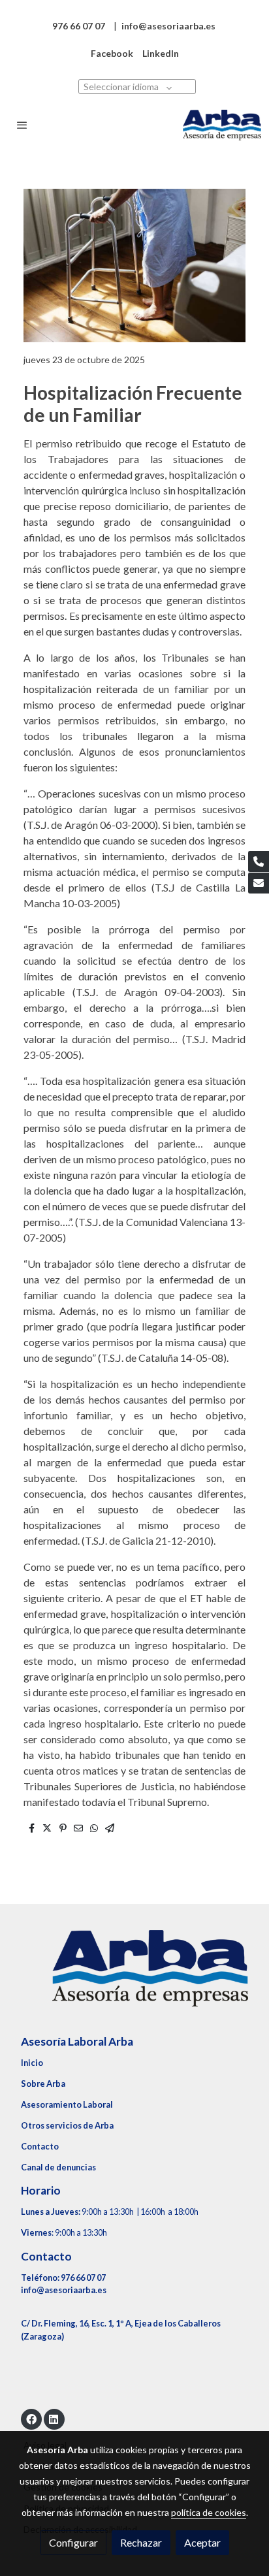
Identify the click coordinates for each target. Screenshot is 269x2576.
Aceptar (202, 2542)
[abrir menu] (22, 125)
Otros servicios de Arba (67, 2125)
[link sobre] (134, 1976)
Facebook (112, 53)
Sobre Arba (43, 2084)
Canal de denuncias (58, 2167)
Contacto (40, 2146)
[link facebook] (31, 2419)
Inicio (32, 2063)
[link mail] (259, 883)
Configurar (73, 2542)
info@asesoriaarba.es (64, 2290)
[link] (222, 125)
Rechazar (141, 2542)
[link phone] (259, 861)
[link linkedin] (54, 2419)
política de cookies (209, 2512)
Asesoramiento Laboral (67, 2104)
